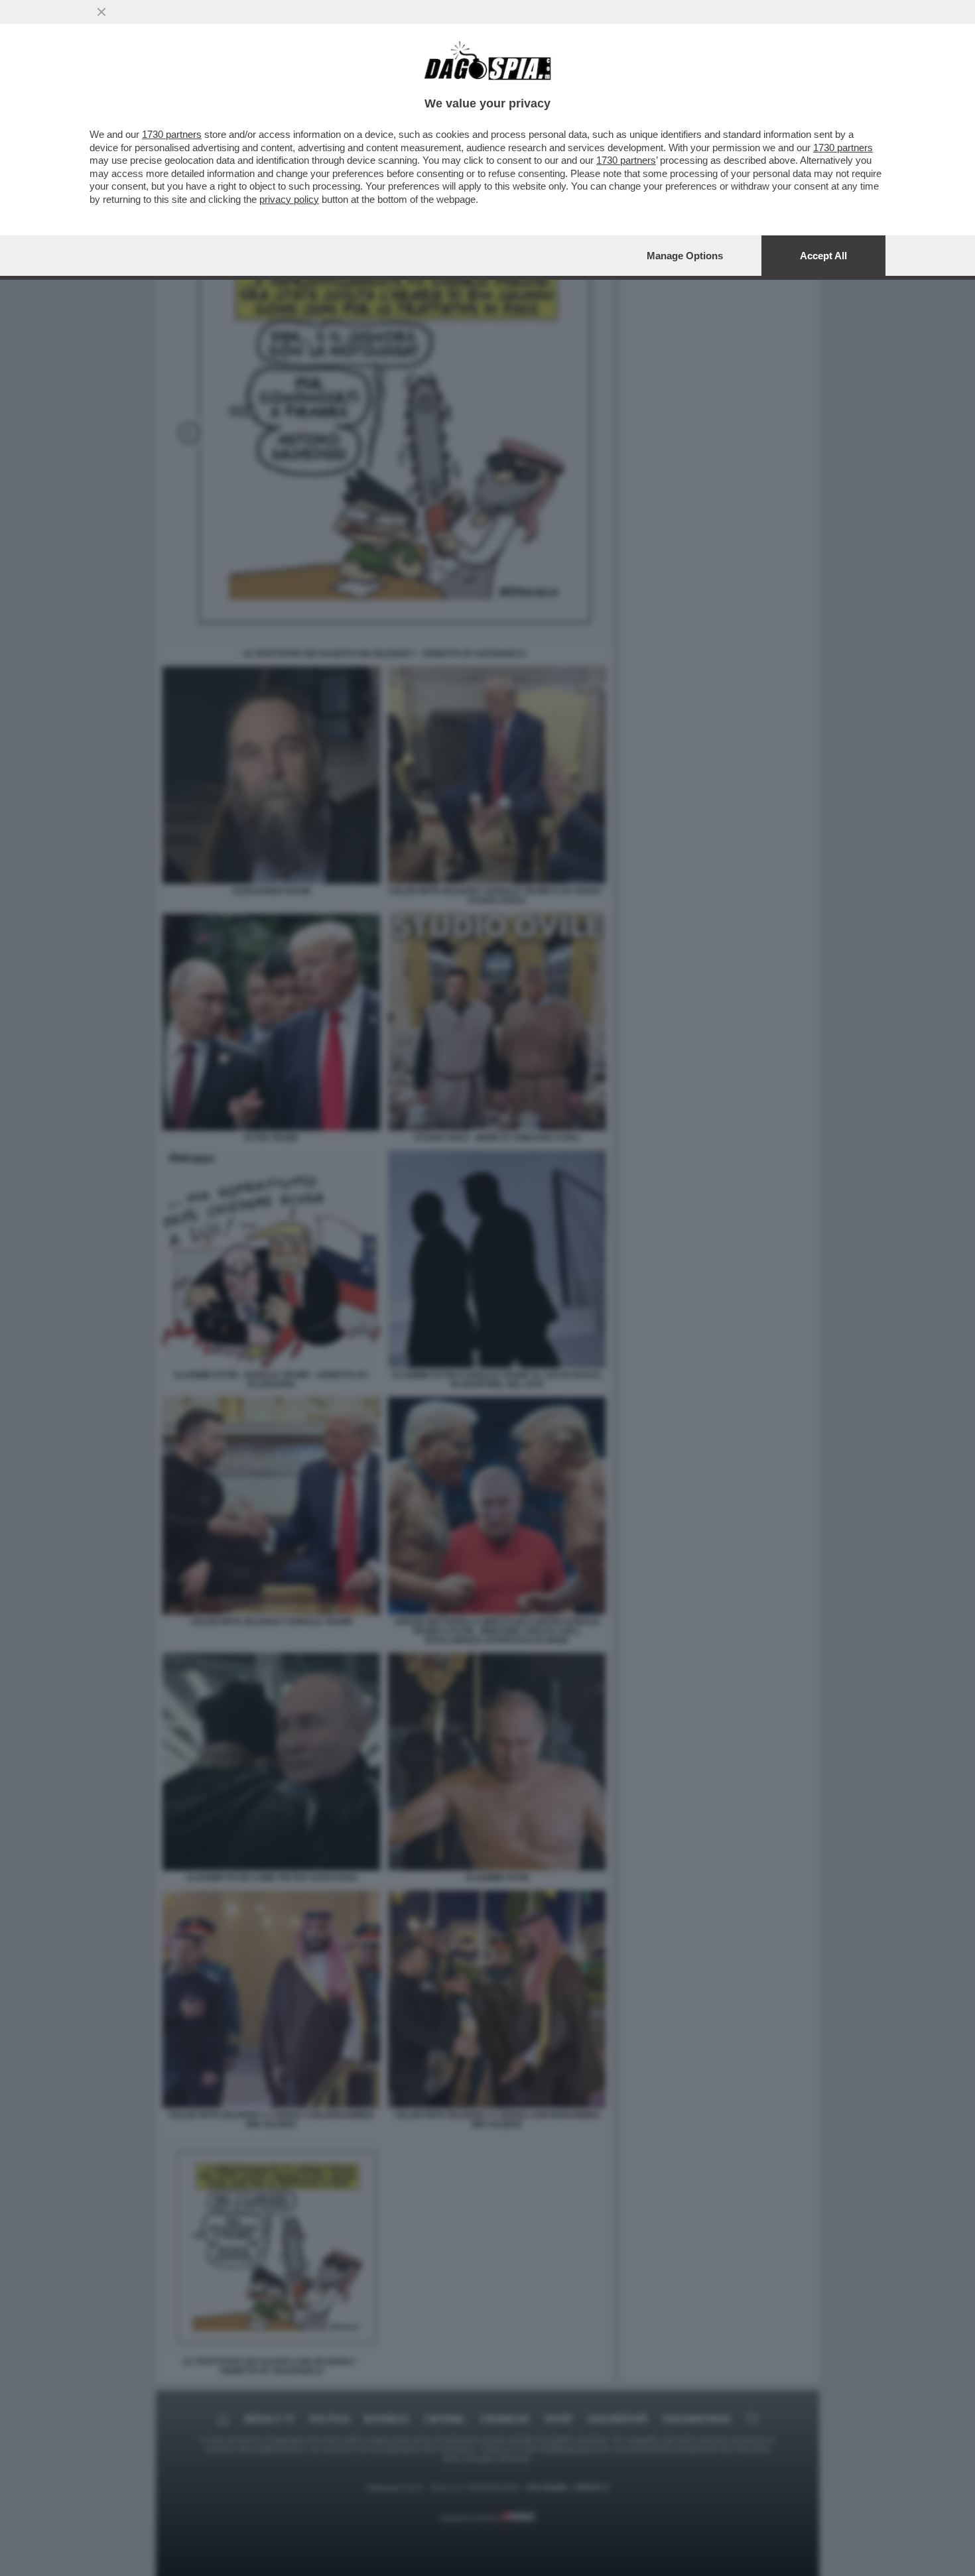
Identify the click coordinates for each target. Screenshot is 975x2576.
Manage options (685, 256)
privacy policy (289, 199)
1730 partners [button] (172, 134)
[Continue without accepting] (101, 12)
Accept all (823, 256)
